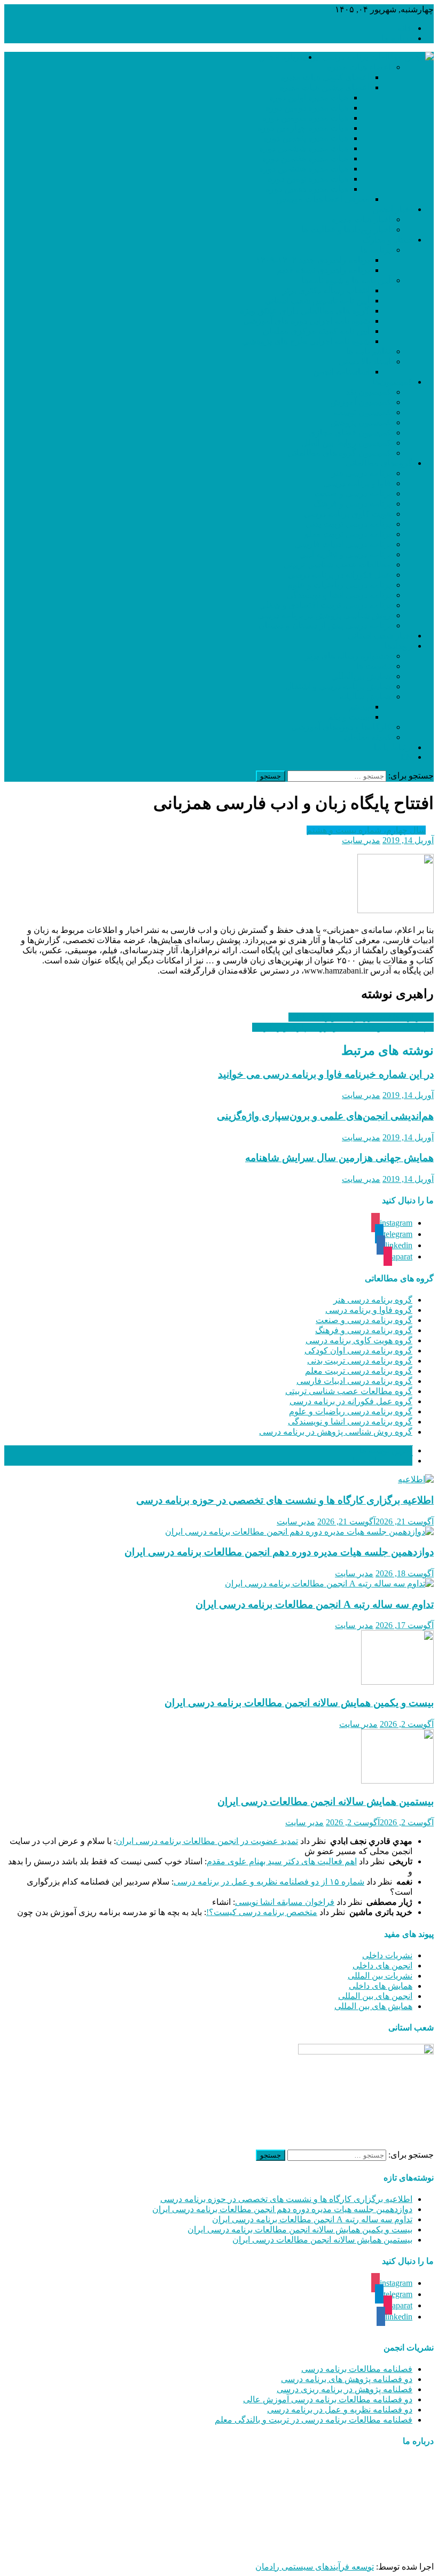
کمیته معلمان (367, 737)
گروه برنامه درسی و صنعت (364, 1320)
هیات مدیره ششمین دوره (304, 148)
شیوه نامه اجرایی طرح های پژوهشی (306, 341)
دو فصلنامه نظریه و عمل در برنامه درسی (340, 2410)
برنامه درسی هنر (361, 473)
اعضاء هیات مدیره (359, 67)
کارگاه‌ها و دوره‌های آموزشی (341, 727)
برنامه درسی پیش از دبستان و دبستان (325, 625)
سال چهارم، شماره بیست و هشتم (366, 830)
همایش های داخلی (381, 1986)
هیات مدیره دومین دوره (307, 108)
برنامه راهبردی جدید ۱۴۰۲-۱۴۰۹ (313, 260)
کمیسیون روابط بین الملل (346, 443)
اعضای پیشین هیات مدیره (324, 87)
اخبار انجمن (392, 209)
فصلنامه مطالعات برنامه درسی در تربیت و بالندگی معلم (314, 2420)
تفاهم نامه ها (369, 351)
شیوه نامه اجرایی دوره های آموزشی (306, 321)
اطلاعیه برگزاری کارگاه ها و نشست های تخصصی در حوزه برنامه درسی (285, 1500)
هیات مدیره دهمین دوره (307, 189)
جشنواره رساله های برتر (348, 656)
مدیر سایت (361, 840)
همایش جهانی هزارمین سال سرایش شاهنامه (339, 1158)
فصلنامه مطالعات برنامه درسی (357, 2369)
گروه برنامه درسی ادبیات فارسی (354, 1381)
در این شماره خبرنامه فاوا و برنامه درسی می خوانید (326, 1074)
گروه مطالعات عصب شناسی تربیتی (349, 1391)
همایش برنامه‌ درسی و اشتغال (338, 686)
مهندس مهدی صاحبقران (302, 2548)
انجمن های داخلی (382, 1966)
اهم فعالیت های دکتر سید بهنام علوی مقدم (282, 1861)
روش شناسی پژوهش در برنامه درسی (324, 615)
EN (406, 757)
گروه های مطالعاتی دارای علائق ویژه (305, 311)
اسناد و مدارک (388, 240)
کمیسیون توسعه (362, 412)
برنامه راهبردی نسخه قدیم (323, 270)
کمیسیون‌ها (393, 382)
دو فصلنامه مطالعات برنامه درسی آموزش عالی (328, 2399)
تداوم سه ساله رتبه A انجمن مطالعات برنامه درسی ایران (315, 1604)
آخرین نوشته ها (386, 1450)
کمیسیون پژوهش (361, 422)
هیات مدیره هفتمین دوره (305, 158)
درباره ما (397, 38)
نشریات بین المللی (380, 1976)
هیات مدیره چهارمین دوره (303, 128)
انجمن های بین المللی (375, 1996)
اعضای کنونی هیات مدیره (325, 77)
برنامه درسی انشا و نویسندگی (339, 595)
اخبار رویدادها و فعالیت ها (346, 229)
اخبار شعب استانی (380, 636)
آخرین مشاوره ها (382, 1461)
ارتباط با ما (393, 747)
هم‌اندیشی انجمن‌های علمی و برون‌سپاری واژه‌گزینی (343, 1027)
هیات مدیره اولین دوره (309, 98)
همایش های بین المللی (373, 2006)
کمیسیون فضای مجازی (350, 433)
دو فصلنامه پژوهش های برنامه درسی (347, 2379)
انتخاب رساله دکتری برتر (326, 290)
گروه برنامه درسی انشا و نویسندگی (350, 1422)
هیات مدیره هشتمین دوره (304, 169)
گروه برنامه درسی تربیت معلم (359, 1371)
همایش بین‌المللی (361, 676)
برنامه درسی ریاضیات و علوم (339, 585)
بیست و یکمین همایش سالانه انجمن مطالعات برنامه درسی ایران (299, 1703)
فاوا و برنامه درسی (357, 483)
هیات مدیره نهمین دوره (308, 179)
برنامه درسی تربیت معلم (347, 534)
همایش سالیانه (365, 696)
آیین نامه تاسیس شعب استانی (317, 301)
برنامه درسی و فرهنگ (352, 504)
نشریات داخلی (387, 1955)
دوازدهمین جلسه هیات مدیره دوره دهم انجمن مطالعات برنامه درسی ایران (279, 1552)
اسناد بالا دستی (365, 361)
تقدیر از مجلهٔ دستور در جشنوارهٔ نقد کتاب (361, 1017)
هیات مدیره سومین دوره (305, 118)
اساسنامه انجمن (341, 372)
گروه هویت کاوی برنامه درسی (359, 1340)
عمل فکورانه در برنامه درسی (339, 575)
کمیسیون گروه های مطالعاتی (339, 453)
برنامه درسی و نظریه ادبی (345, 554)
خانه (405, 28)
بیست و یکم (349, 717)
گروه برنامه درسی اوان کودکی (358, 1351)
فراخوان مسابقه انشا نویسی (285, 1902)
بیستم (359, 707)
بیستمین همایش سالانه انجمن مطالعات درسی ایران (326, 1801)
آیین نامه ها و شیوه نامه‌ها (346, 280)
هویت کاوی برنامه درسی (347, 514)
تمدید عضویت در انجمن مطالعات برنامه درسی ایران (207, 1841)
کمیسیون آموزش (361, 402)
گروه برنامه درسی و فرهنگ (364, 1330)
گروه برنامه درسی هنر (373, 1300)
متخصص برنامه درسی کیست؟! (262, 1912)
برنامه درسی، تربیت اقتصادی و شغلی (325, 605)
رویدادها (398, 646)
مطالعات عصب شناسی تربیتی (337, 565)
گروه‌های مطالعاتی (379, 463)
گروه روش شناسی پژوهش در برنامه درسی (336, 1432)
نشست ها (374, 666)
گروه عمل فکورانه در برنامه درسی (351, 1401)
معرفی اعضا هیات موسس (323, 199)
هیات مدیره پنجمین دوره (306, 138)
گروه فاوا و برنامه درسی (369, 1310)
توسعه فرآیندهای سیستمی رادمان (315, 2567)
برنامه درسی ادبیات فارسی (343, 544)
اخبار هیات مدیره (361, 219)
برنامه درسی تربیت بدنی (348, 524)
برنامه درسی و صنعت (353, 493)
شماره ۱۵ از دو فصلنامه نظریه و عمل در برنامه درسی (269, 1882)
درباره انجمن (281, 57)
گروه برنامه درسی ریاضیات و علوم (351, 1411)
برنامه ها (376, 250)
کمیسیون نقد (368, 392)
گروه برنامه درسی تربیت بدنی (360, 1361)
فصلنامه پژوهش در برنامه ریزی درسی (345, 2389)
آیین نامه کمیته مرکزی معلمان (316, 331)
